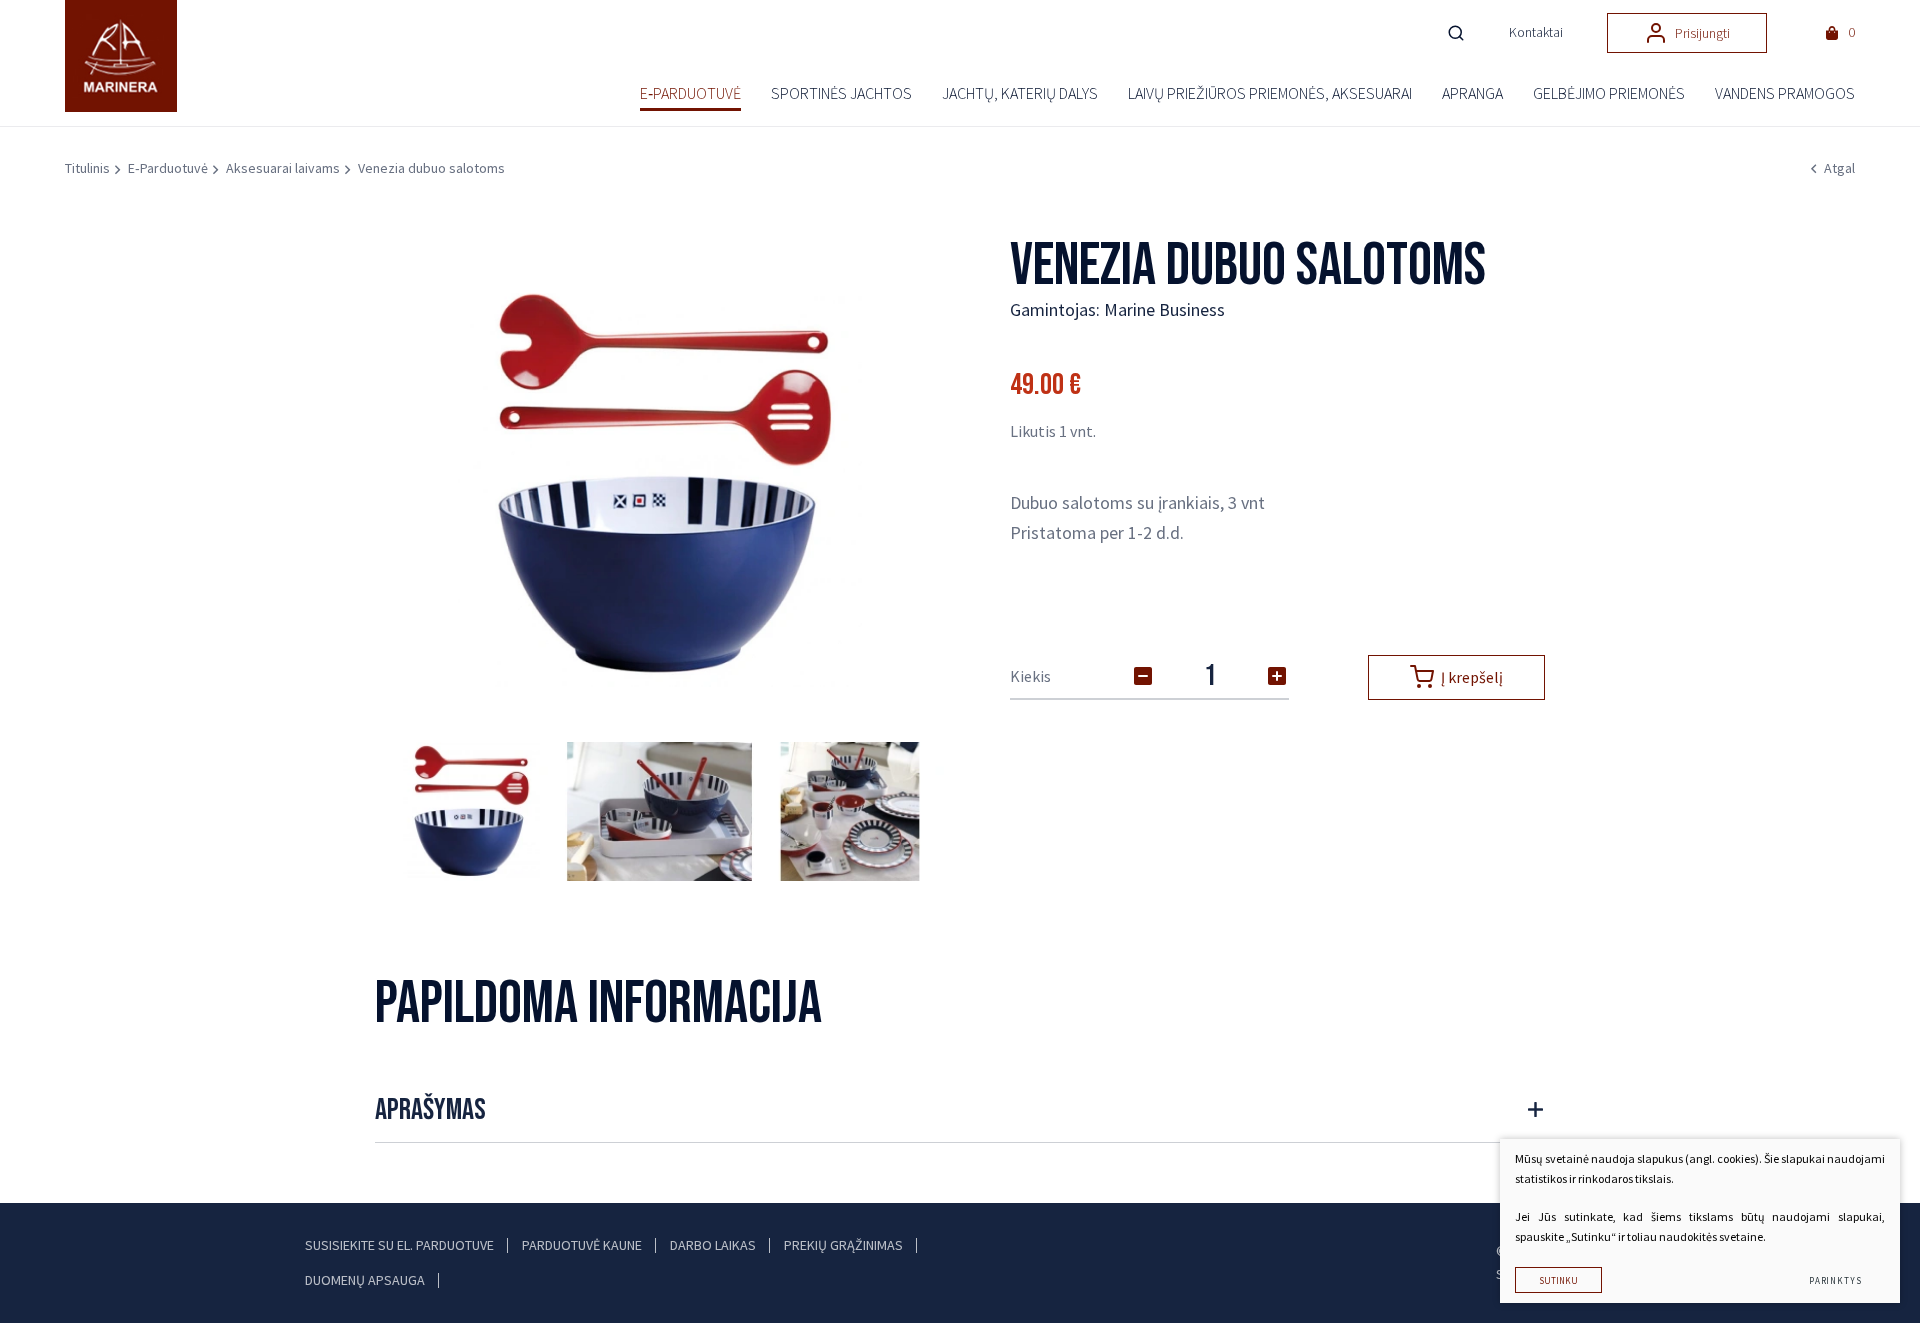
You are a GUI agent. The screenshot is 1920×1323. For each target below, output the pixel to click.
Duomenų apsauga (365, 1280)
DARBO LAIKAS (713, 1245)
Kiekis (1030, 676)
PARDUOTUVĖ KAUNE (582, 1245)
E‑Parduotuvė (168, 168)
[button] (906, 485)
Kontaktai (1536, 32)
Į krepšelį (1472, 677)
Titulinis (87, 168)
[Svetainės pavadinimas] (130, 56)
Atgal (1839, 168)
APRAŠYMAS (430, 1110)
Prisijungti (1702, 33)
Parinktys (1835, 1280)
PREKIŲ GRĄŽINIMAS (843, 1245)
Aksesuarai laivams (283, 168)
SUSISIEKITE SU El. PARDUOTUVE (399, 1245)
